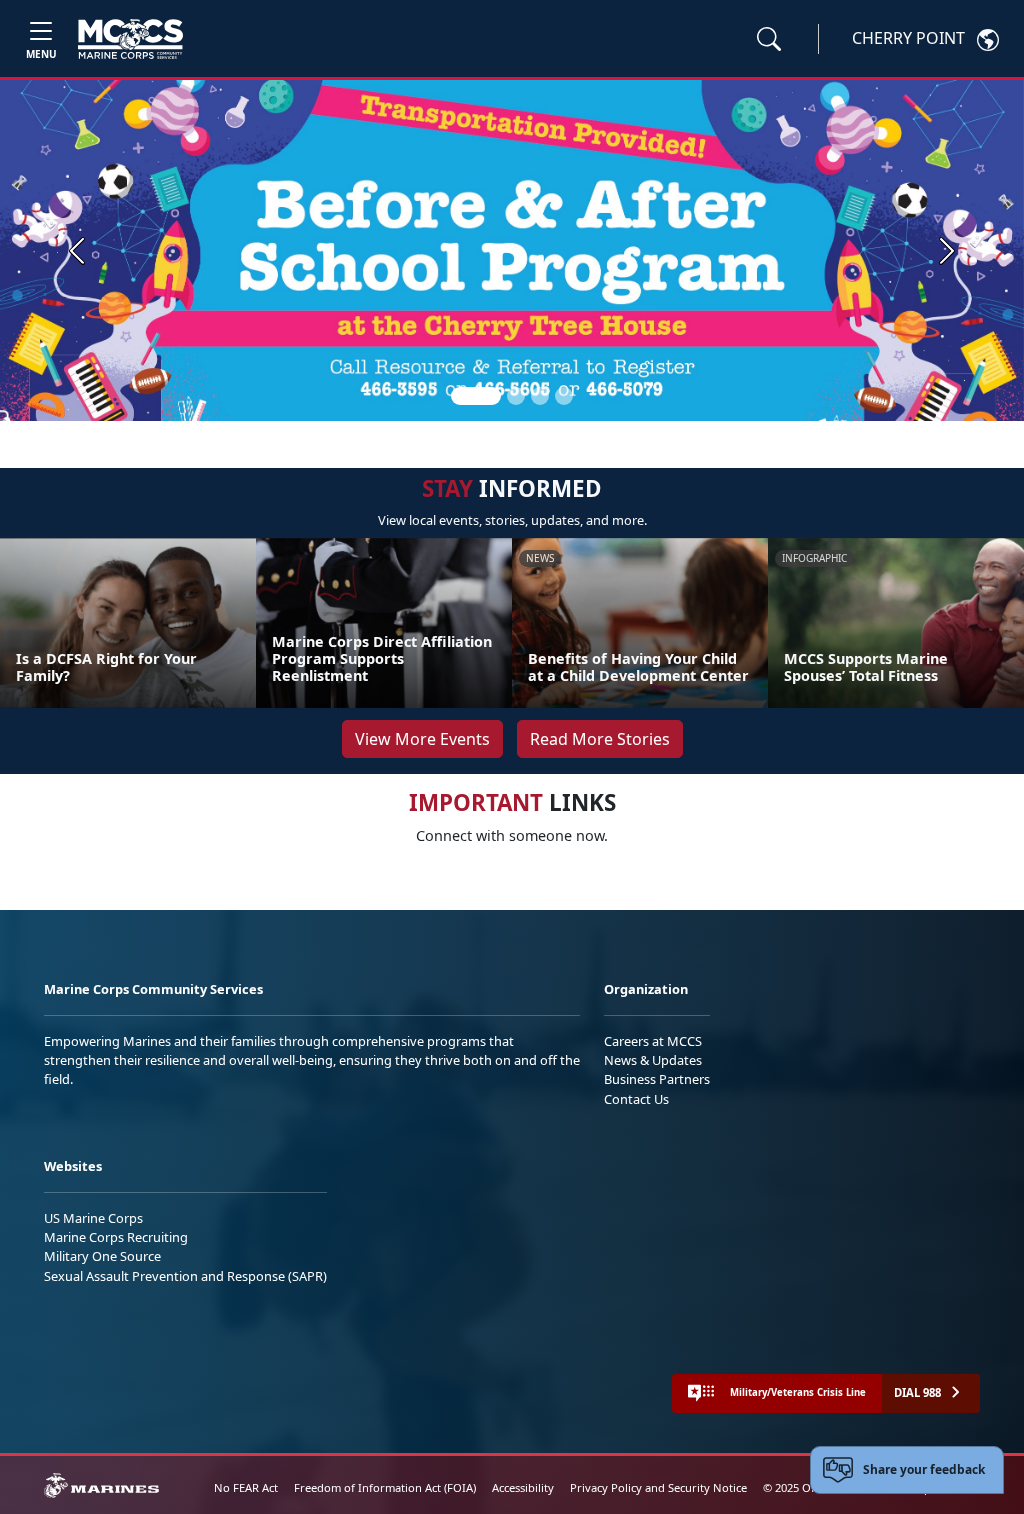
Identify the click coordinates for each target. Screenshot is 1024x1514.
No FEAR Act (246, 1487)
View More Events (422, 739)
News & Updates (653, 1060)
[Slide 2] (516, 396)
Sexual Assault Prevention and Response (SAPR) (185, 1276)
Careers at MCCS (653, 1041)
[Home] (130, 39)
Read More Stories (600, 739)
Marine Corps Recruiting (116, 1237)
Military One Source (102, 1256)
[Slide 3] (540, 396)
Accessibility (523, 1487)
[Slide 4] (564, 396)
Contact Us (636, 1099)
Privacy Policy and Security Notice (658, 1487)
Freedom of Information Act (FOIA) (385, 1487)
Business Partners (657, 1079)
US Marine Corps (93, 1218)
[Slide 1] (476, 396)
